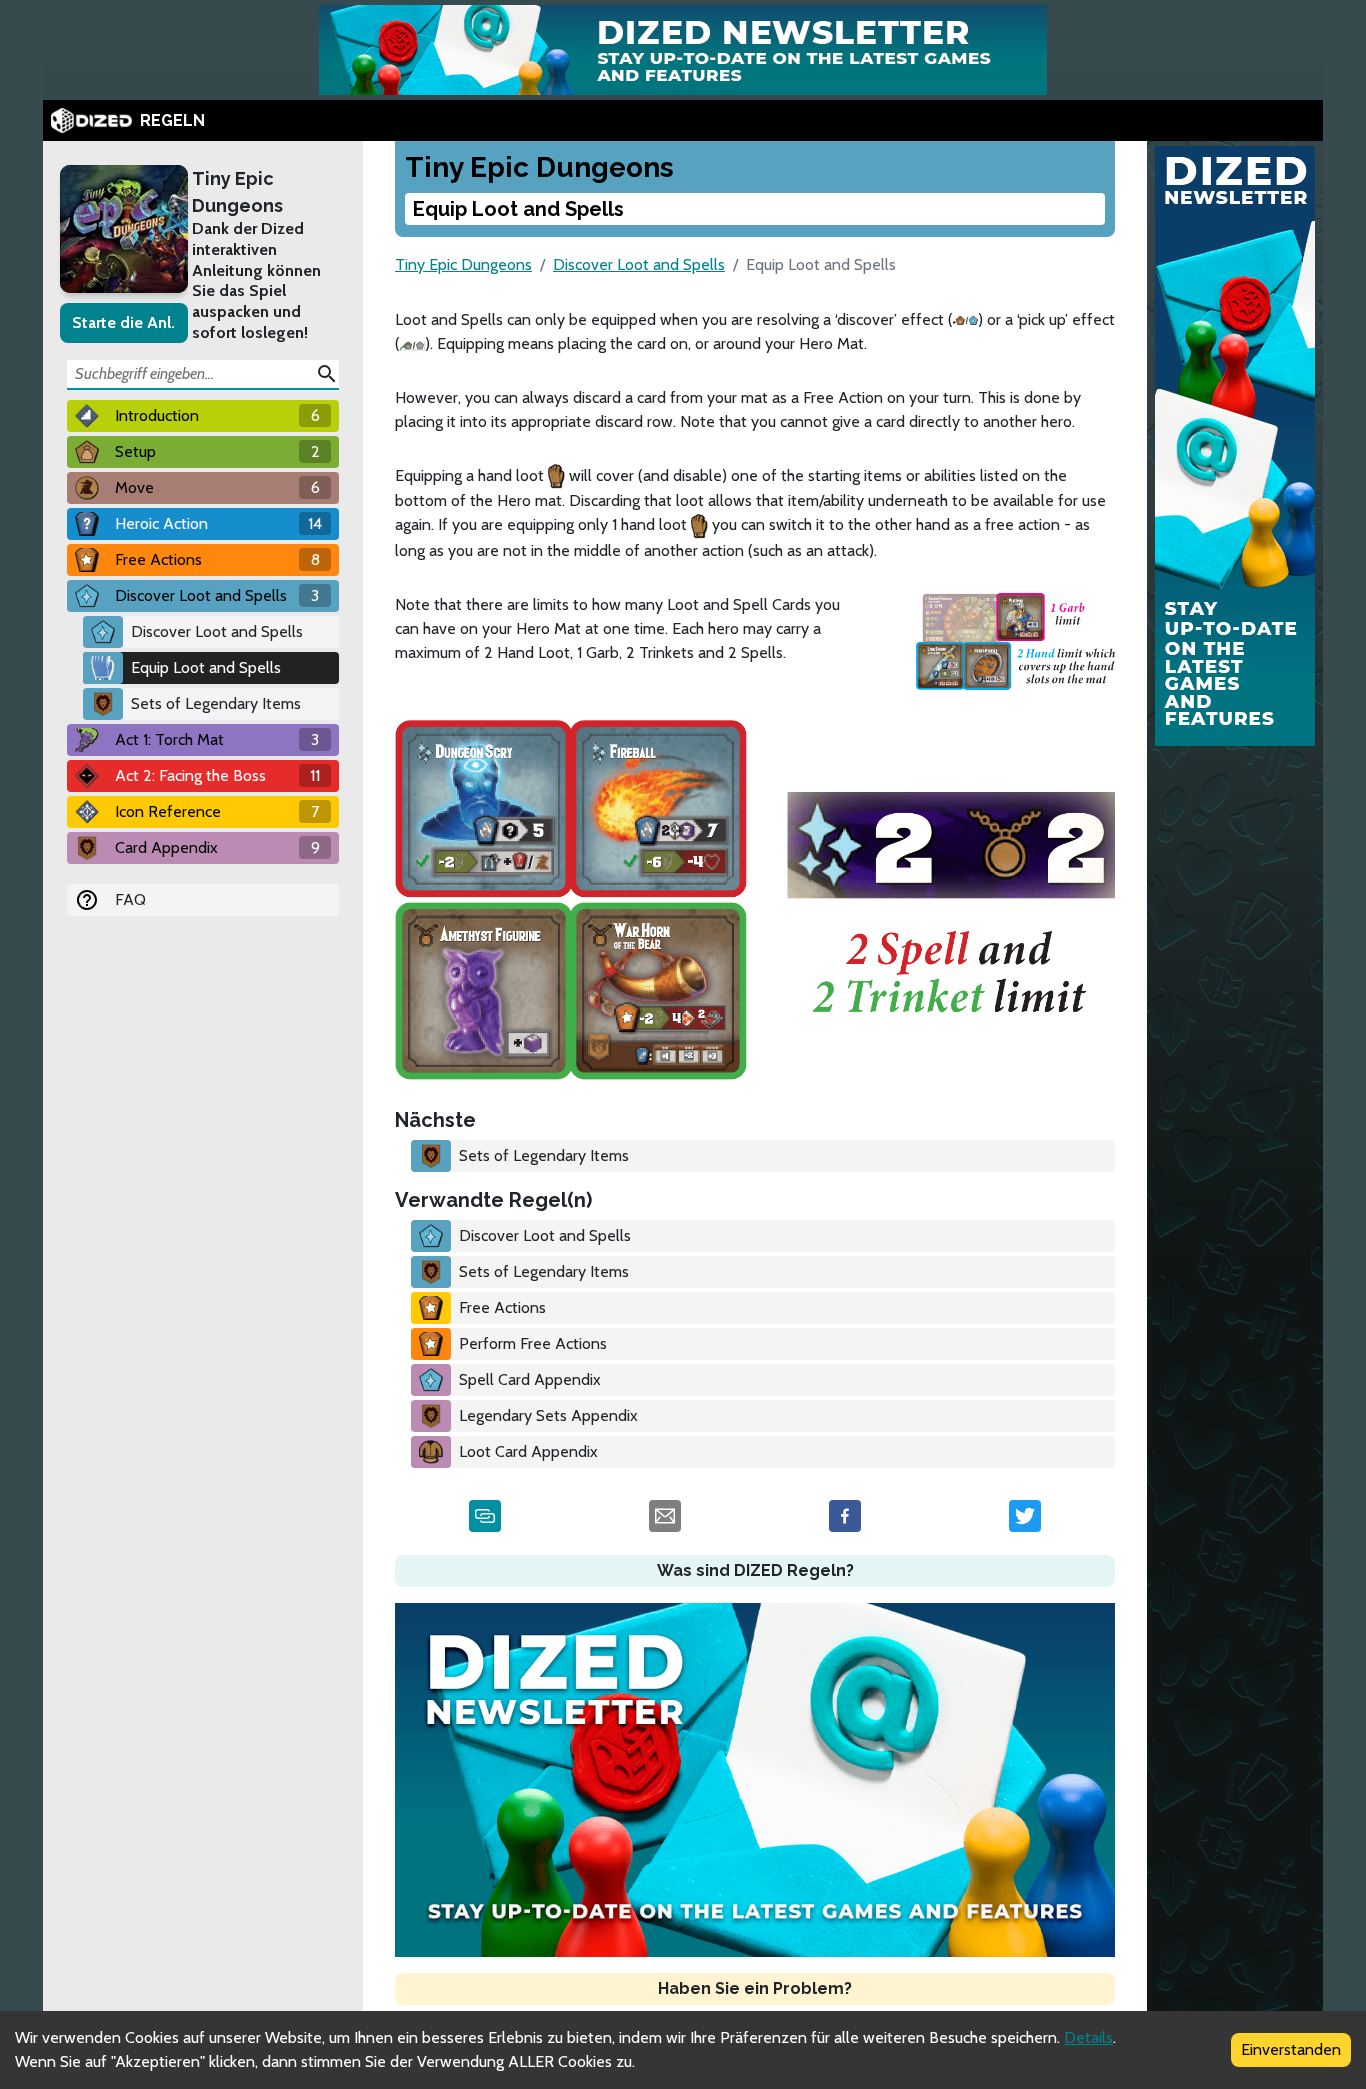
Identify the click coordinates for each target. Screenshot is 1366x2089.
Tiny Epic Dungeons (237, 192)
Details (1088, 2037)
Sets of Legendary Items (216, 703)
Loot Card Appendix (528, 1451)
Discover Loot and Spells (217, 631)
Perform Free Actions (533, 1343)
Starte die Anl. (123, 322)
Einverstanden (1291, 2049)
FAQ (130, 899)
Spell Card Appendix (530, 1379)
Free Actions (502, 1307)
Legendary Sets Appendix (548, 1415)
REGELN (172, 120)
